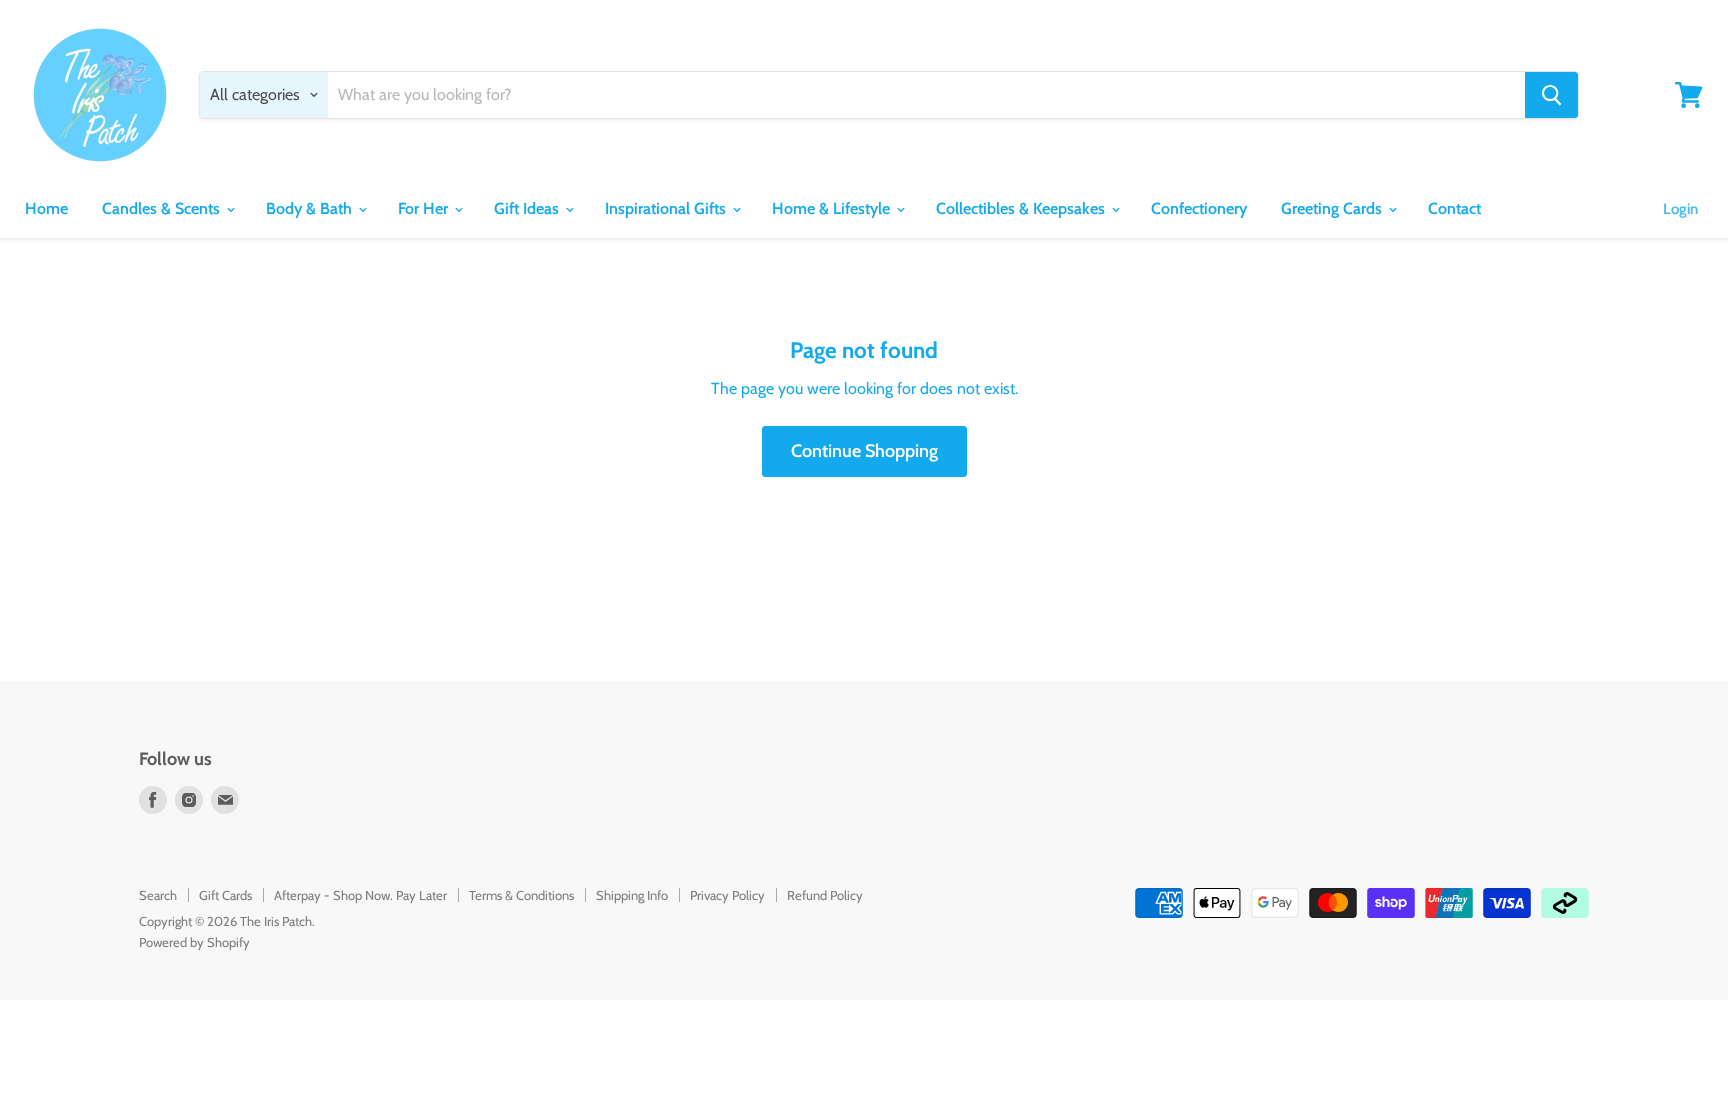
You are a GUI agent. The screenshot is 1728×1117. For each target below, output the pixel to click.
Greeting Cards (1333, 208)
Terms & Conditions (521, 895)
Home (46, 208)
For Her (425, 208)
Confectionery (1199, 208)
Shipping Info (632, 895)
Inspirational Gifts (667, 208)
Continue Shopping (864, 451)
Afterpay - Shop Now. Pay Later (360, 895)
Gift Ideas (528, 208)
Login (1680, 209)
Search (158, 895)
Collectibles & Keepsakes (1022, 208)
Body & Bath (311, 208)
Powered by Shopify (194, 942)
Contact (1454, 208)
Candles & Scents (163, 208)
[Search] (1551, 95)
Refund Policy (825, 895)
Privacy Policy (727, 895)
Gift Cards (225, 895)
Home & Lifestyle (833, 208)
